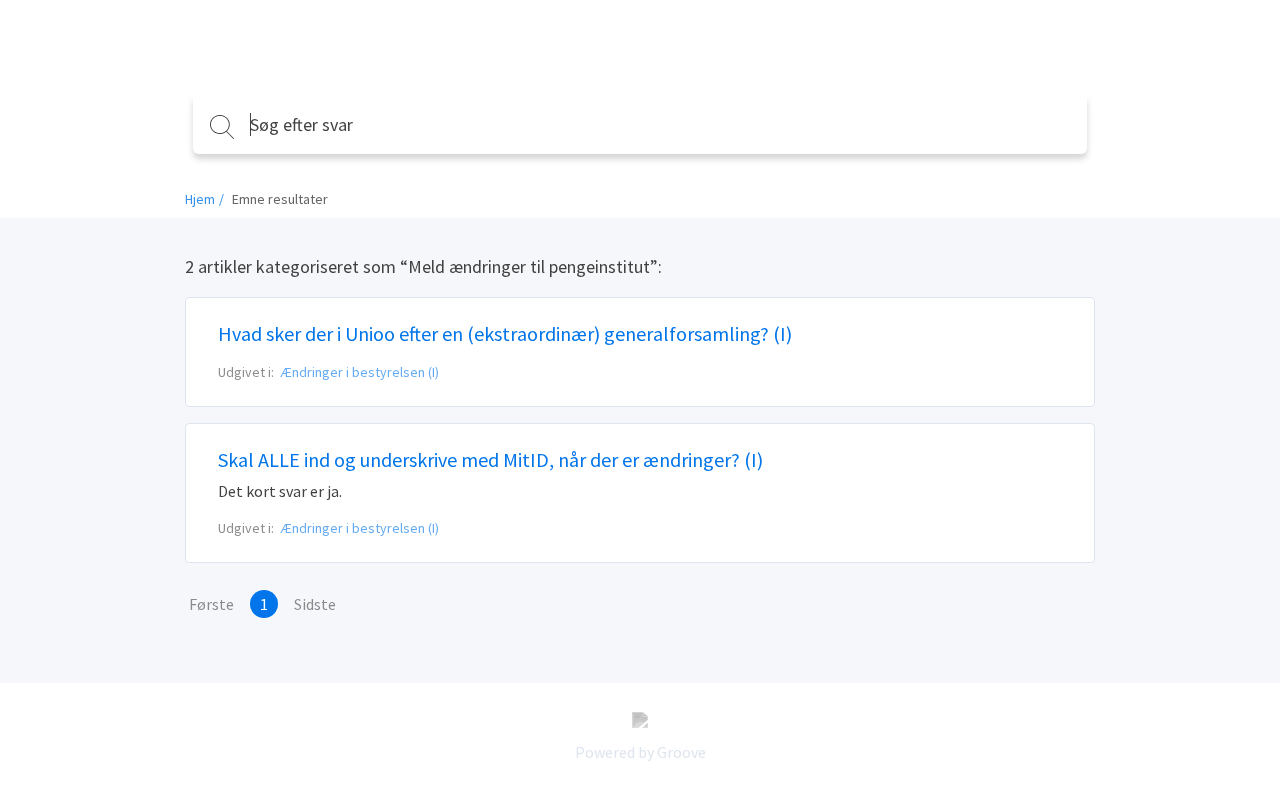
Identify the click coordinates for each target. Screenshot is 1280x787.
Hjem (200, 199)
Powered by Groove (640, 752)
